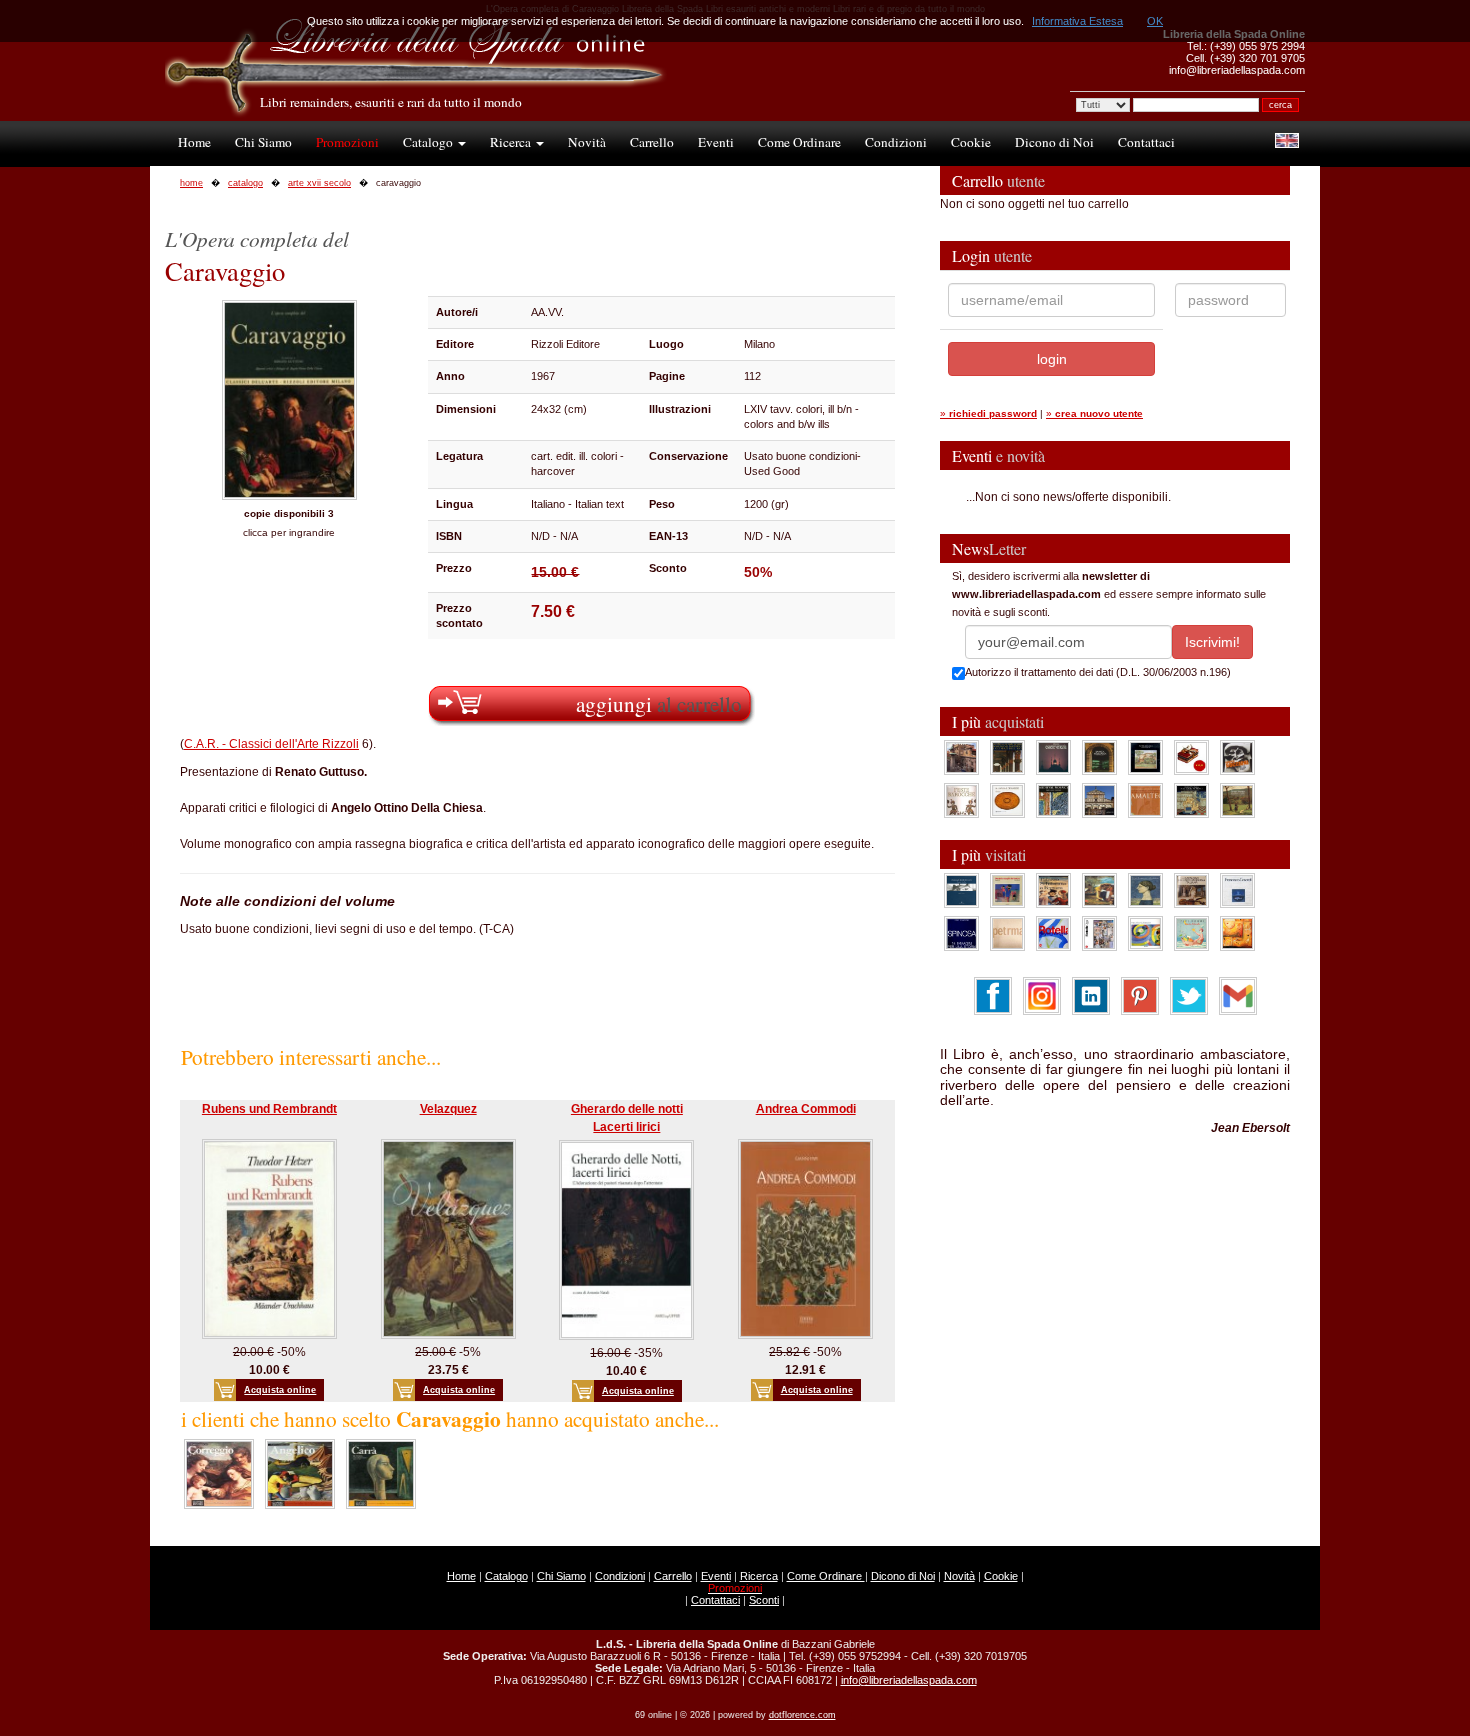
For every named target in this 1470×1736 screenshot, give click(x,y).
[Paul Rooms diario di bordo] (1191, 933)
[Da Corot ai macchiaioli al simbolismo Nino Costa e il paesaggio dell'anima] (1099, 890)
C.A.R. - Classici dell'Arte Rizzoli (271, 744)
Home (194, 142)
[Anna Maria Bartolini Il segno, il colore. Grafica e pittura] (961, 890)
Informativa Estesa (1077, 21)
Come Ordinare (799, 142)
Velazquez (448, 1109)
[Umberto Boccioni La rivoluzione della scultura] (1237, 757)
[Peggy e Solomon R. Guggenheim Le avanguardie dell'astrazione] (1145, 933)
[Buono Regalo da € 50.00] (1191, 757)
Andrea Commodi (806, 1109)
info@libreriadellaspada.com (909, 1680)
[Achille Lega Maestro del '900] (1145, 757)
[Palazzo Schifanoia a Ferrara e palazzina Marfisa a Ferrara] (1053, 890)
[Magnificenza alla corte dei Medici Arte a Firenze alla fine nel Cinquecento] (1191, 800)
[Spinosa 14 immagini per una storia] (961, 933)
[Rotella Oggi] (1099, 933)
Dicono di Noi (1054, 142)
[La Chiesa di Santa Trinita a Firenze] (961, 757)
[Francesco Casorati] (1237, 890)
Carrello (652, 142)
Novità (587, 142)
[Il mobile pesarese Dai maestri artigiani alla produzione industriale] (1007, 800)
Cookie (971, 142)
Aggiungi (659, 703)
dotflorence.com (802, 1715)
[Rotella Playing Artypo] (1053, 933)
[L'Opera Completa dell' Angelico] (300, 1473)
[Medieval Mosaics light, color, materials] (1053, 800)
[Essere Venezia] (1053, 757)
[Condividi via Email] (1238, 995)
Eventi (716, 142)
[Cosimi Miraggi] (1237, 933)
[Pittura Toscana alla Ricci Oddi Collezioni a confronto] (1237, 800)
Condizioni (896, 142)
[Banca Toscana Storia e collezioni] (1099, 757)
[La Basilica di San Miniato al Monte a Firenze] (1099, 800)
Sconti (764, 1600)
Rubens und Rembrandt (269, 1109)
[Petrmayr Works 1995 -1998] (1007, 933)
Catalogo (429, 142)
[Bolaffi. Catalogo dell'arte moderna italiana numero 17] (1191, 890)
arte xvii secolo (319, 183)
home (191, 183)
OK (1155, 21)
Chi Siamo (263, 142)
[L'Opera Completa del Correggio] (219, 1473)
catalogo (245, 183)
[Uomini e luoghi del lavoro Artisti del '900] (1007, 890)
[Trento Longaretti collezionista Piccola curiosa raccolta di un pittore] (1145, 890)
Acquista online (280, 1390)
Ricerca (512, 142)
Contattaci (1146, 142)
